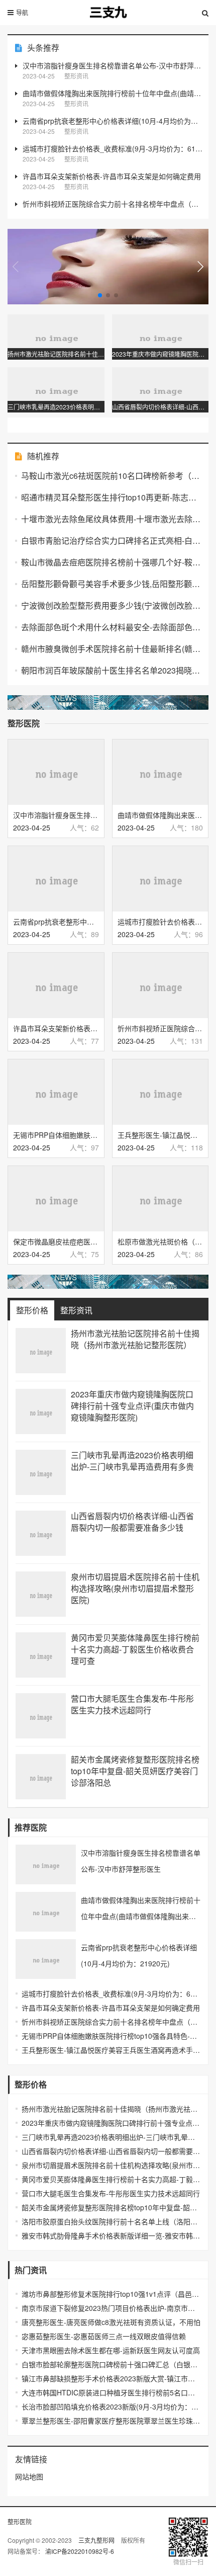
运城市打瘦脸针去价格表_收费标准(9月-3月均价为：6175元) (113, 148)
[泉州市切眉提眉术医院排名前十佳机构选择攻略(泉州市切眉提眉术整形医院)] (41, 1594)
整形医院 (20, 2521)
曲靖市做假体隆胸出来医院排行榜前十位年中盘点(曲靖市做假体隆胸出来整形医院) (113, 93)
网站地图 (29, 2476)
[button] (200, 267)
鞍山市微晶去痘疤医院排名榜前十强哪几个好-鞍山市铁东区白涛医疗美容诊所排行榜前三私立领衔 (111, 562)
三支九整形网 (97, 2540)
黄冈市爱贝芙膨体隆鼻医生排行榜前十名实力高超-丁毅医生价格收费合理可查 (135, 1649)
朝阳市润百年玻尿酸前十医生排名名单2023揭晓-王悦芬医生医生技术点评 (111, 670)
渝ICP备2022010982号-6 (80, 2551)
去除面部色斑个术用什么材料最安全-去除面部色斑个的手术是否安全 (111, 627)
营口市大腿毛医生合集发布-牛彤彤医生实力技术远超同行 (132, 1704)
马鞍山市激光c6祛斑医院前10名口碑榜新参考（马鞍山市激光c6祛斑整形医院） (111, 476)
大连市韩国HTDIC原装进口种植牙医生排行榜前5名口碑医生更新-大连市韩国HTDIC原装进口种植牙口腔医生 (111, 2392)
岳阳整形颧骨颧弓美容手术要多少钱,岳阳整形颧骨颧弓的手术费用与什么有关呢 (111, 584)
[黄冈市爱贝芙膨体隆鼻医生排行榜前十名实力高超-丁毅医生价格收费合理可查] (41, 1655)
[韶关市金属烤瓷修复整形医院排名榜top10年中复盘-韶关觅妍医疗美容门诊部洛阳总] (41, 1777)
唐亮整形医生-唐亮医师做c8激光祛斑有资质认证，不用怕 (111, 2322)
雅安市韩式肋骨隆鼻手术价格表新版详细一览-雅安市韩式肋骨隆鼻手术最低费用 (111, 2235)
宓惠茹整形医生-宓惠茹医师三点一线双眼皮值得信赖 (104, 2336)
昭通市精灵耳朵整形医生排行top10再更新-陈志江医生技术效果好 (111, 497)
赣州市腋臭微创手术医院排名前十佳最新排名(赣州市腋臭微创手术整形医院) (111, 649)
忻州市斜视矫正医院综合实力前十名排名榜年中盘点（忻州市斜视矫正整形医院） (113, 204)
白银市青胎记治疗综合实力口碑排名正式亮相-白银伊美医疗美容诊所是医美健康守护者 (111, 541)
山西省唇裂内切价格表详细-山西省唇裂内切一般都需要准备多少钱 (132, 1522)
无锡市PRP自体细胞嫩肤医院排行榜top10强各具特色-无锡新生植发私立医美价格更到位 (111, 2036)
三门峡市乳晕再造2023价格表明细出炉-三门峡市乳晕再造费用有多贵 (132, 1461)
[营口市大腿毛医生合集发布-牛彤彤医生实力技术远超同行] (41, 1716)
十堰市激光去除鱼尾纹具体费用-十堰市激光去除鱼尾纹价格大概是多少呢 (111, 519)
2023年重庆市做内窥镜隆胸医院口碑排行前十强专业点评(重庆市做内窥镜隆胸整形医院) (132, 1406)
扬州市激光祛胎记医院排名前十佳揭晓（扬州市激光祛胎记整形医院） (135, 1339)
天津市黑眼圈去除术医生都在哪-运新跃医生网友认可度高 (111, 2350)
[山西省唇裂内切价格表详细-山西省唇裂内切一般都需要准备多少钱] (41, 1533)
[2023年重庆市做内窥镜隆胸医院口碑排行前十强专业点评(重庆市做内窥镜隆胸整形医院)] (41, 1411)
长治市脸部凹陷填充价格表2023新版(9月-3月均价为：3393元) (111, 2406)
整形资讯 (76, 1310)
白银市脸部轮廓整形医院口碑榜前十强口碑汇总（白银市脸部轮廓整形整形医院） (111, 2364)
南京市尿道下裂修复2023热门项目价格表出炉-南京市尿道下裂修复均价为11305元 (111, 2308)
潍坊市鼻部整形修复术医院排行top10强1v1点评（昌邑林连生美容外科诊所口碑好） (111, 2294)
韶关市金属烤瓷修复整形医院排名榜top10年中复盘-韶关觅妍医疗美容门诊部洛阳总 (135, 1771)
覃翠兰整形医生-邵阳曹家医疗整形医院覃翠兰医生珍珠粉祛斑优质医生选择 (111, 2421)
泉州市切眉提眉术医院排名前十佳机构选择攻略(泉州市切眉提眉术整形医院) (135, 1588)
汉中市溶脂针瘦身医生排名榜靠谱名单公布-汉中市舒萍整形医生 (113, 65)
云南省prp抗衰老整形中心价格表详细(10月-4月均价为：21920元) (113, 121)
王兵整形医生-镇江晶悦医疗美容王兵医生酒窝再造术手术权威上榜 (111, 2050)
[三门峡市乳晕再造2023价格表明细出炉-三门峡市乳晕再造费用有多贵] (41, 1472)
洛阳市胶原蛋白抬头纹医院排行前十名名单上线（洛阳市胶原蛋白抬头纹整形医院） (111, 2221)
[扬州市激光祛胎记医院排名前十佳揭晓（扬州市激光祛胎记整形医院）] (41, 1351)
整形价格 (32, 1310)
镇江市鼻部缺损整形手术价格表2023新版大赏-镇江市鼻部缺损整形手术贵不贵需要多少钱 (111, 2378)
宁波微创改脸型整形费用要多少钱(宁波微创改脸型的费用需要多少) (111, 605)
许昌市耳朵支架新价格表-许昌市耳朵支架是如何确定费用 (112, 176)
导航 (22, 12)
